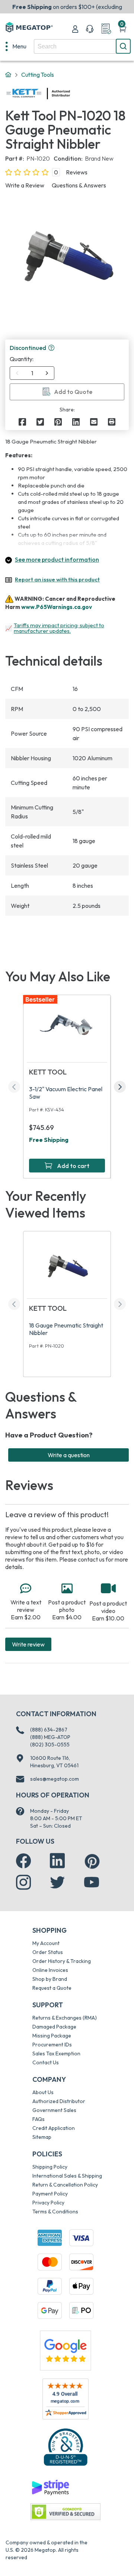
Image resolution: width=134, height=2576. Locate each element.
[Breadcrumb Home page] (8, 75)
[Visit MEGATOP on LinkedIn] (57, 1861)
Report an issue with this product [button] (57, 579)
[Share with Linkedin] (76, 422)
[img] (70, 94)
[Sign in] (75, 29)
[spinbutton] (32, 373)
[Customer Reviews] (65, 2399)
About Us (43, 2092)
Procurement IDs (52, 2045)
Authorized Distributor (59, 2101)
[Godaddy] (50, 2487)
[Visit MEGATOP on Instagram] (23, 1882)
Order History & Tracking (62, 1961)
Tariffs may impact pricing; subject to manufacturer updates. (59, 628)
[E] (94, 422)
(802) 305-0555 (50, 1745)
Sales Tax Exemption (56, 2053)
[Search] (123, 46)
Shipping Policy (50, 2167)
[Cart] (122, 29)
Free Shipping (49, 1140)
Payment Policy (50, 2194)
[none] (16, 46)
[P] (112, 422)
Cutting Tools (38, 75)
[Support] (90, 29)
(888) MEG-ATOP (50, 1737)
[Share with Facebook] (22, 422)
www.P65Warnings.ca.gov (57, 607)
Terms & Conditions (55, 2212)
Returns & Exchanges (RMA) (65, 2018)
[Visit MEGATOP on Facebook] (23, 1861)
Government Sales (54, 2110)
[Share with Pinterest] (58, 422)
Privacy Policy (48, 2203)
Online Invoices (50, 1970)
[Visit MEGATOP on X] (57, 1882)
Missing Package (52, 2036)
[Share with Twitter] (40, 422)
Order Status (48, 1952)
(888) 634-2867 (49, 1730)
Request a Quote (52, 1988)
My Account (46, 1943)
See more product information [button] (57, 559)
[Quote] (106, 29)
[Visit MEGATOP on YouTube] (92, 1882)
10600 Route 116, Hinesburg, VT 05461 (54, 1762)
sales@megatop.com (55, 1779)
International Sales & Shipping (67, 2176)
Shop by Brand (50, 1979)
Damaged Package (54, 2027)
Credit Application (54, 2128)
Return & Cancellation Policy (65, 2185)
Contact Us (46, 2062)
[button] (51, 348)
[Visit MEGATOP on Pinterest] (92, 1861)
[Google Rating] (66, 2350)
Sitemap (42, 2137)
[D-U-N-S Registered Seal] (66, 2447)
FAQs (39, 2119)
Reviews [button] (77, 172)
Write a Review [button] (25, 185)
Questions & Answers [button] (79, 185)
